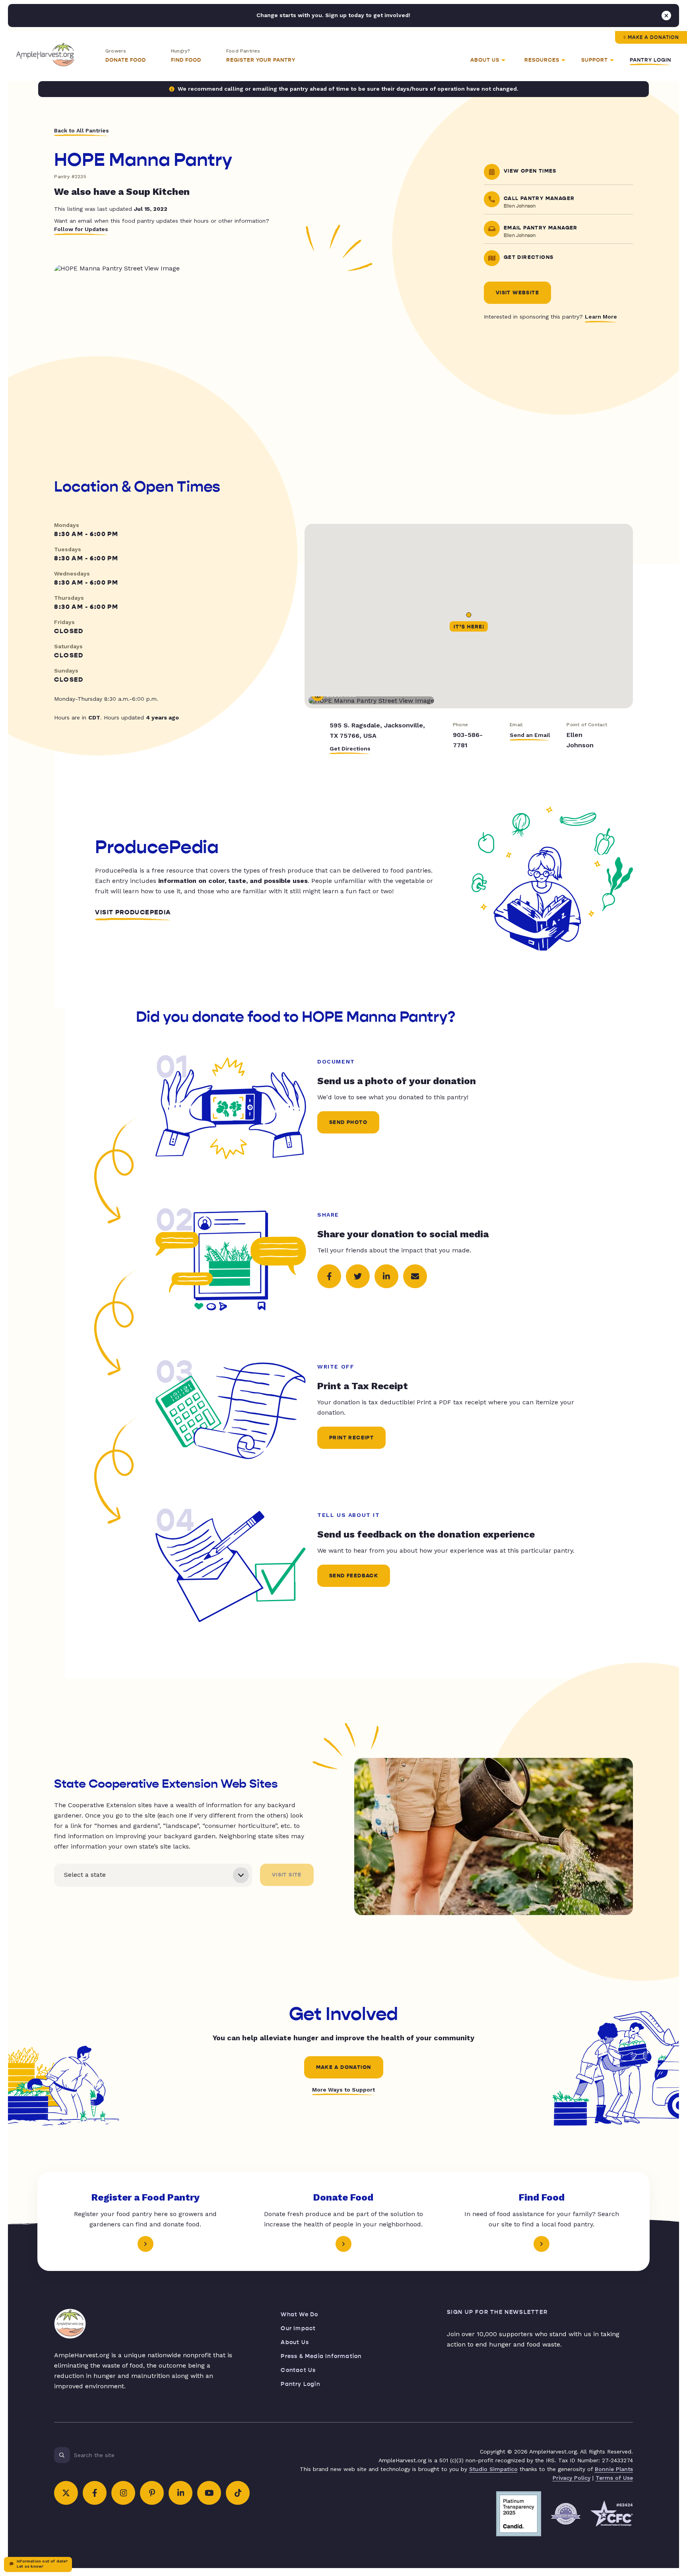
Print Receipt (351, 1438)
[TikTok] (238, 2493)
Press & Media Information (321, 2356)
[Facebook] (95, 2493)
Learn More (601, 317)
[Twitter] (66, 2493)
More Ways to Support (343, 2090)
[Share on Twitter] (358, 1276)
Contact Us (298, 2370)
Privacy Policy (572, 2478)
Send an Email (530, 735)
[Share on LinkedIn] (386, 1276)
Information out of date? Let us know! (42, 2564)
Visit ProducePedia (133, 912)
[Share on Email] (415, 1276)
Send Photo (348, 1122)
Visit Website (517, 293)
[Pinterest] (152, 2493)
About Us (295, 2342)
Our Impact (298, 2328)
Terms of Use (614, 2478)
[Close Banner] (666, 16)
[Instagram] (123, 2493)
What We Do (299, 2315)
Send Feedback (354, 1576)
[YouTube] (209, 2493)
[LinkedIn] (180, 2493)
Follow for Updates (81, 229)
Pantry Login (650, 60)
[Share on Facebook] (329, 1276)
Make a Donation (653, 37)
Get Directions (350, 748)
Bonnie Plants (614, 2469)
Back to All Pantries (82, 130)
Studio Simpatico (493, 2469)
